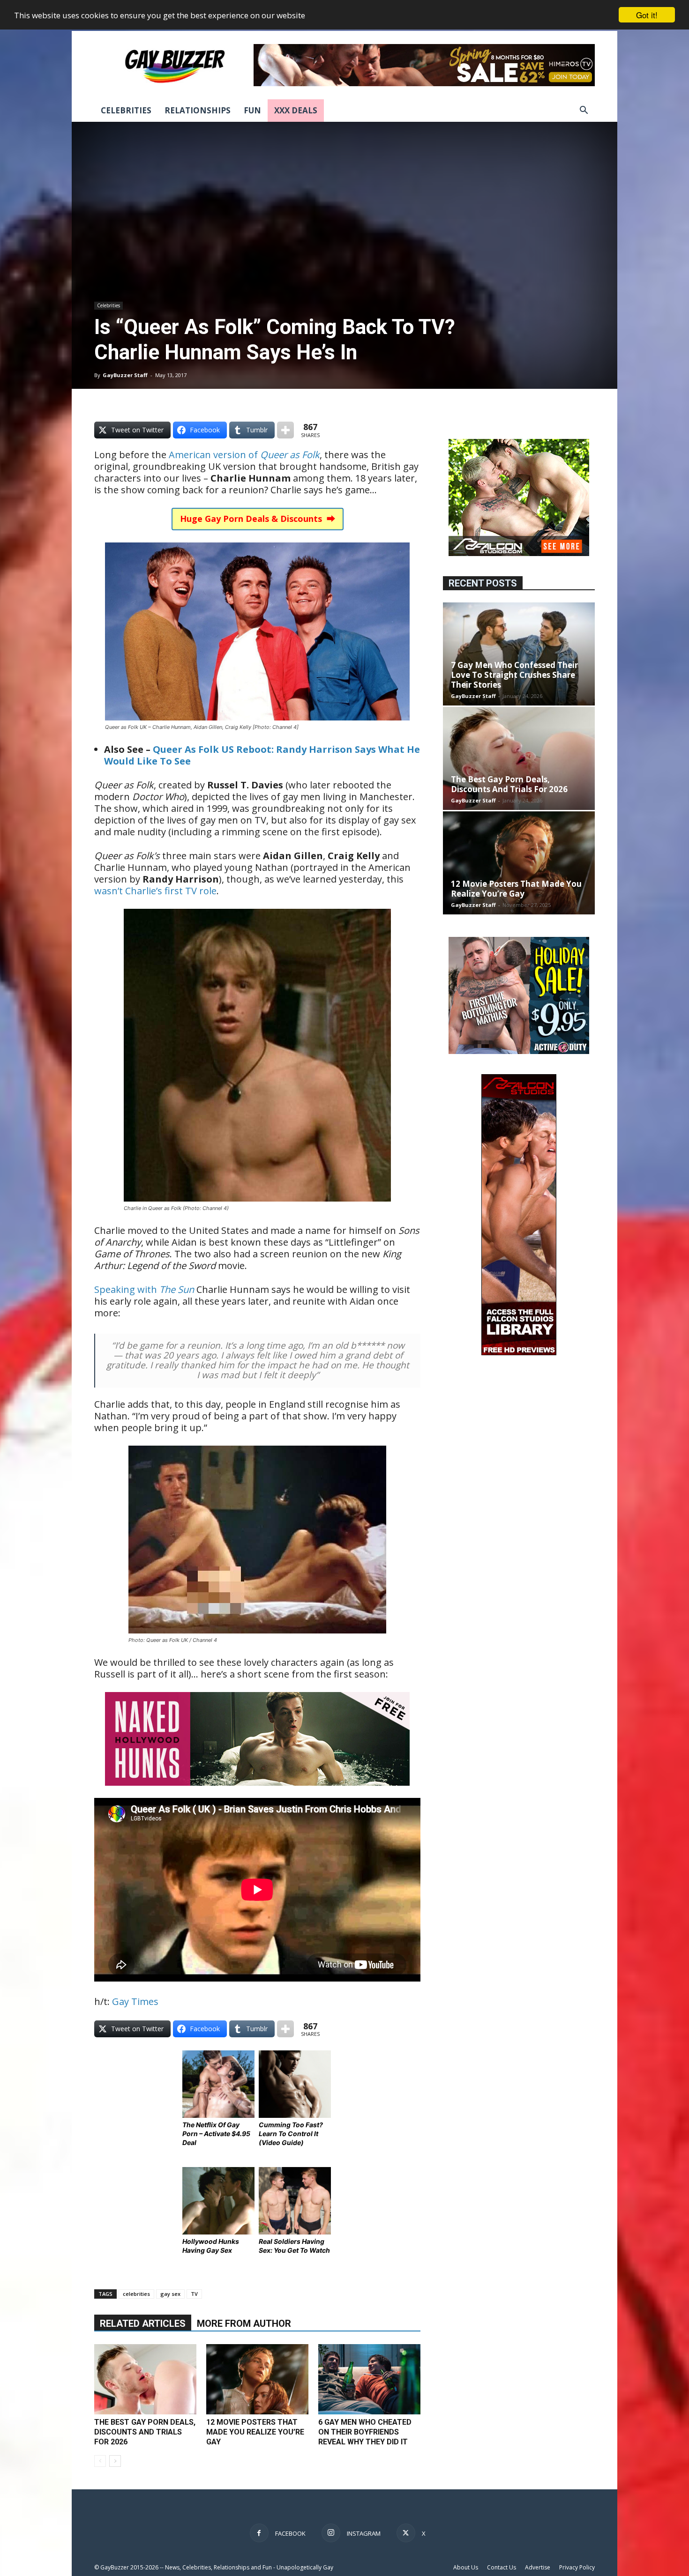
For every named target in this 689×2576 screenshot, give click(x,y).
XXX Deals (296, 110)
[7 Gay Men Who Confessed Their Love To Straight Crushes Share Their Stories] (519, 654)
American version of (244, 455)
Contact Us (502, 2567)
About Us (466, 2567)
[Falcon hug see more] (519, 553)
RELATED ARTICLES (143, 2324)
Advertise (538, 2567)
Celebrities (126, 110)
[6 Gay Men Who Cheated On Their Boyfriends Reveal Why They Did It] (369, 2379)
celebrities (136, 2294)
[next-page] (115, 2461)
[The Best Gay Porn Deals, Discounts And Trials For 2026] (145, 2379)
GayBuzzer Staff (125, 375)
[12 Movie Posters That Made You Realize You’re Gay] (257, 2379)
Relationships (198, 110)
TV (194, 2294)
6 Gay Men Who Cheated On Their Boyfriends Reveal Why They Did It (365, 2432)
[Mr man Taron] (257, 1792)
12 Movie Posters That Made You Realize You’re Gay (255, 2432)
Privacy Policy (577, 2567)
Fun (252, 110)
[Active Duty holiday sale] (519, 1051)
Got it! (647, 15)
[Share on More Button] (285, 430)
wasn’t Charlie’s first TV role (155, 891)
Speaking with (144, 1289)
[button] (584, 111)
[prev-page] (100, 2461)
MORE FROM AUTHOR (244, 2324)
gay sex (170, 2294)
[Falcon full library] (519, 1353)
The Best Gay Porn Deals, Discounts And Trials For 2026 (145, 2432)
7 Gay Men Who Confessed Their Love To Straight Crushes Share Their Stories (514, 675)
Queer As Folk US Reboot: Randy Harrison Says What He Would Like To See (262, 755)
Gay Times (135, 2001)
